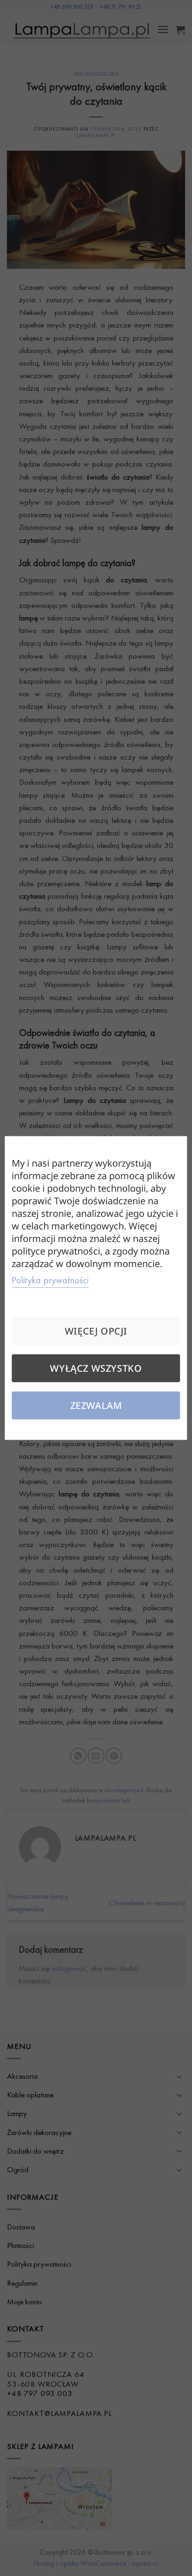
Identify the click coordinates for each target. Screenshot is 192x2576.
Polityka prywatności (50, 1280)
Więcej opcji (96, 1331)
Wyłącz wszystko (96, 1368)
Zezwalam (96, 1405)
